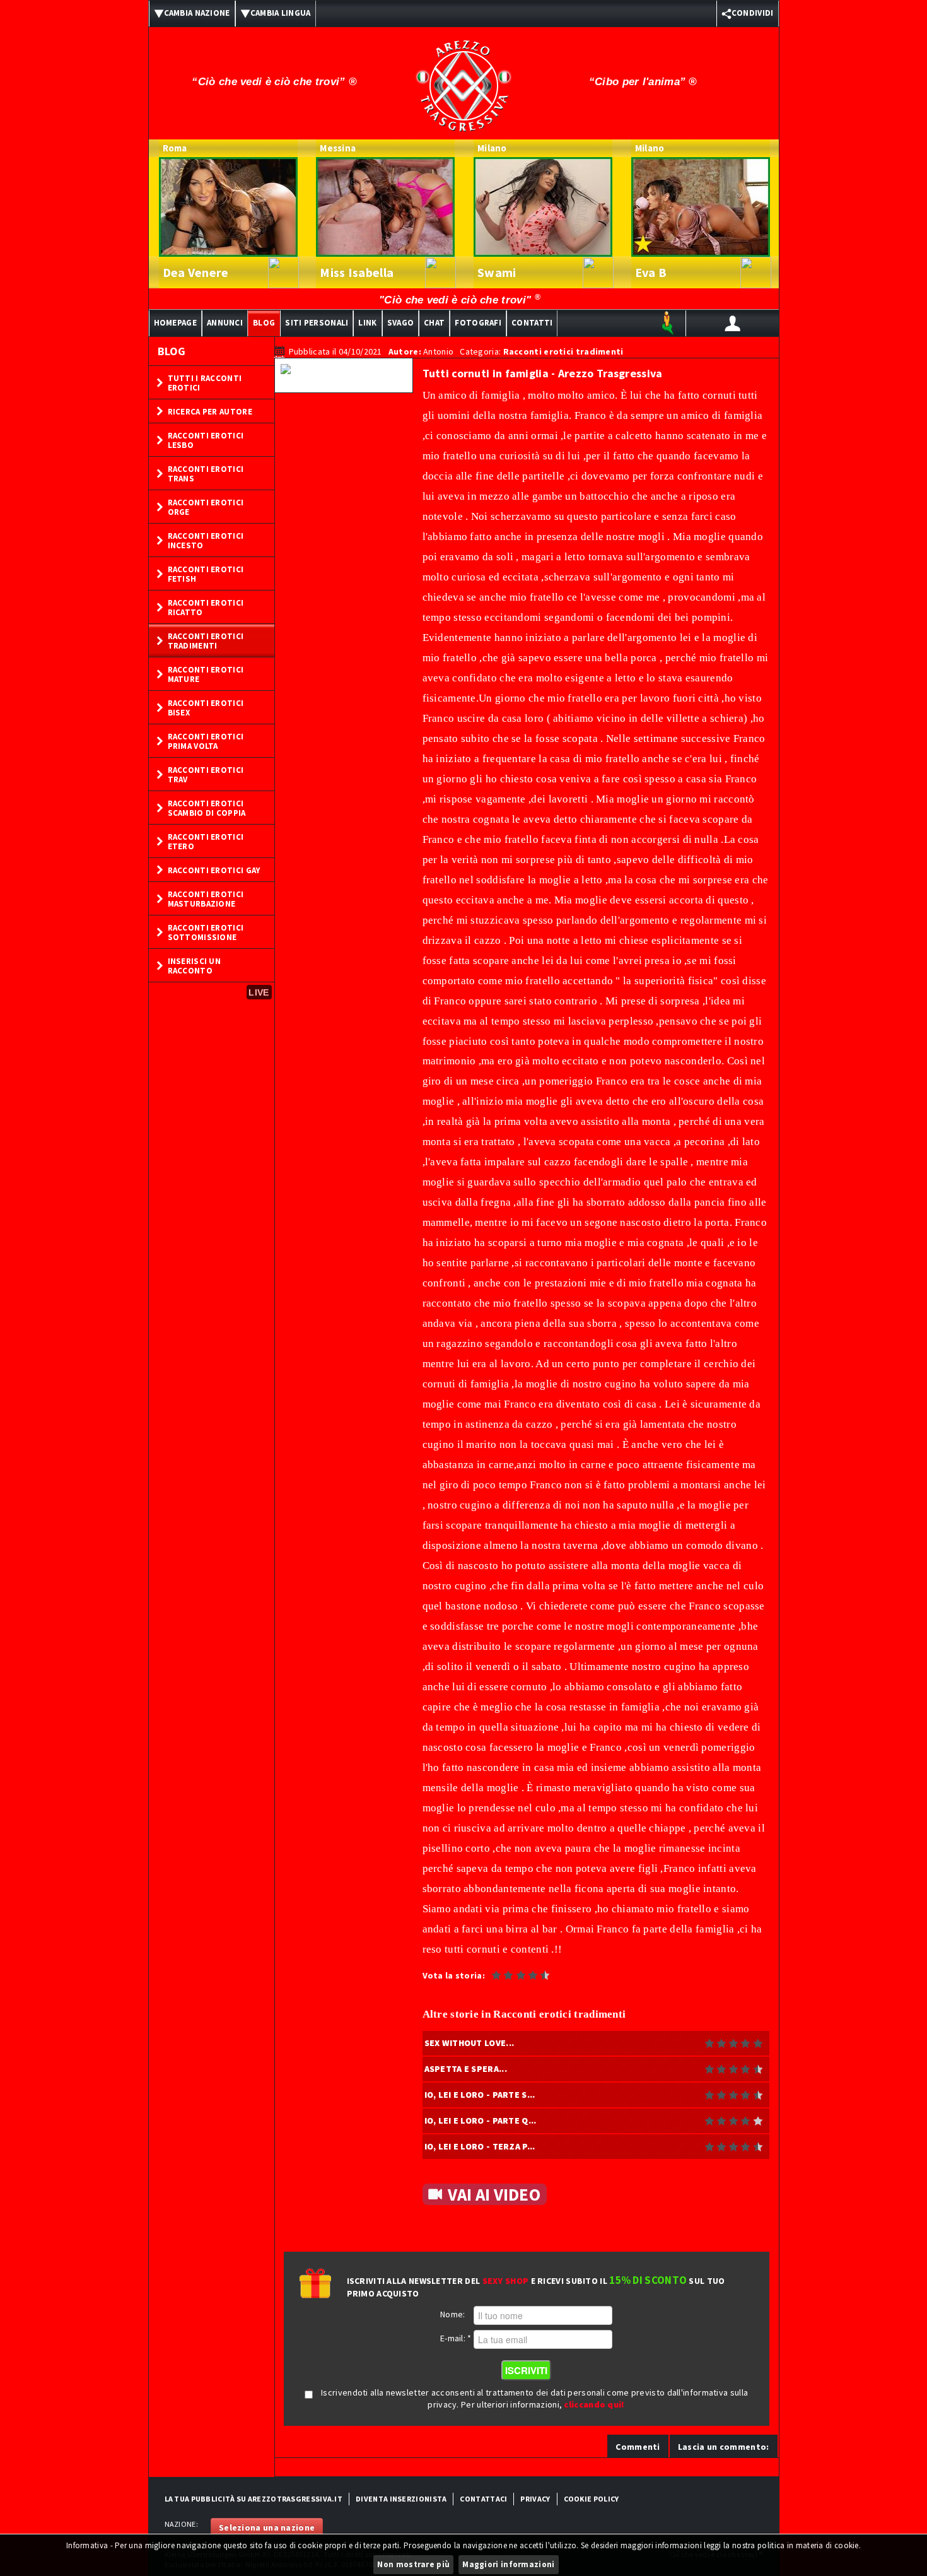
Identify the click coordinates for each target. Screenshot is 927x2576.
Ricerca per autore (210, 412)
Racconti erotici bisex (206, 708)
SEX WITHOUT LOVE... (469, 2043)
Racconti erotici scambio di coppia (207, 808)
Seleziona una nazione (267, 2527)
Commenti (638, 2447)
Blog (264, 323)
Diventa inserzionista (401, 2499)
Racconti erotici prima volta (206, 741)
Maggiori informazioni (508, 2564)
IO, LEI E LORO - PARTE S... (480, 2095)
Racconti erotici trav (206, 775)
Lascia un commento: (724, 2447)
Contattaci (483, 2499)
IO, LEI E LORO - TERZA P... (480, 2146)
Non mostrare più (413, 2564)
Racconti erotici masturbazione (206, 899)
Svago (401, 323)
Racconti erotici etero (206, 842)
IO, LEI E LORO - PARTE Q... (481, 2120)
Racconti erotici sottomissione (206, 932)
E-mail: (456, 2338)
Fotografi (478, 323)
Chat (434, 323)
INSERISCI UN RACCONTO (195, 966)
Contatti (532, 323)
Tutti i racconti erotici (205, 383)
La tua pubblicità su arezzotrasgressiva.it (254, 2499)
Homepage (175, 323)
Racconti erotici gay (214, 870)
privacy (535, 2499)
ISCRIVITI (526, 2370)
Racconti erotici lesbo (206, 440)
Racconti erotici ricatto (206, 608)
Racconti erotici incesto (206, 541)
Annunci (225, 323)
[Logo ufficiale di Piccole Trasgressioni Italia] (463, 78)
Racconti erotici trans (206, 474)
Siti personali (317, 323)
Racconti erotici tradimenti (206, 641)
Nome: (453, 2314)
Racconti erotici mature (206, 674)
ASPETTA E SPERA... (466, 2069)
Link (367, 323)
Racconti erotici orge (206, 507)
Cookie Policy (592, 2499)
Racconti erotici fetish (206, 574)
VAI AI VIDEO (494, 2194)
